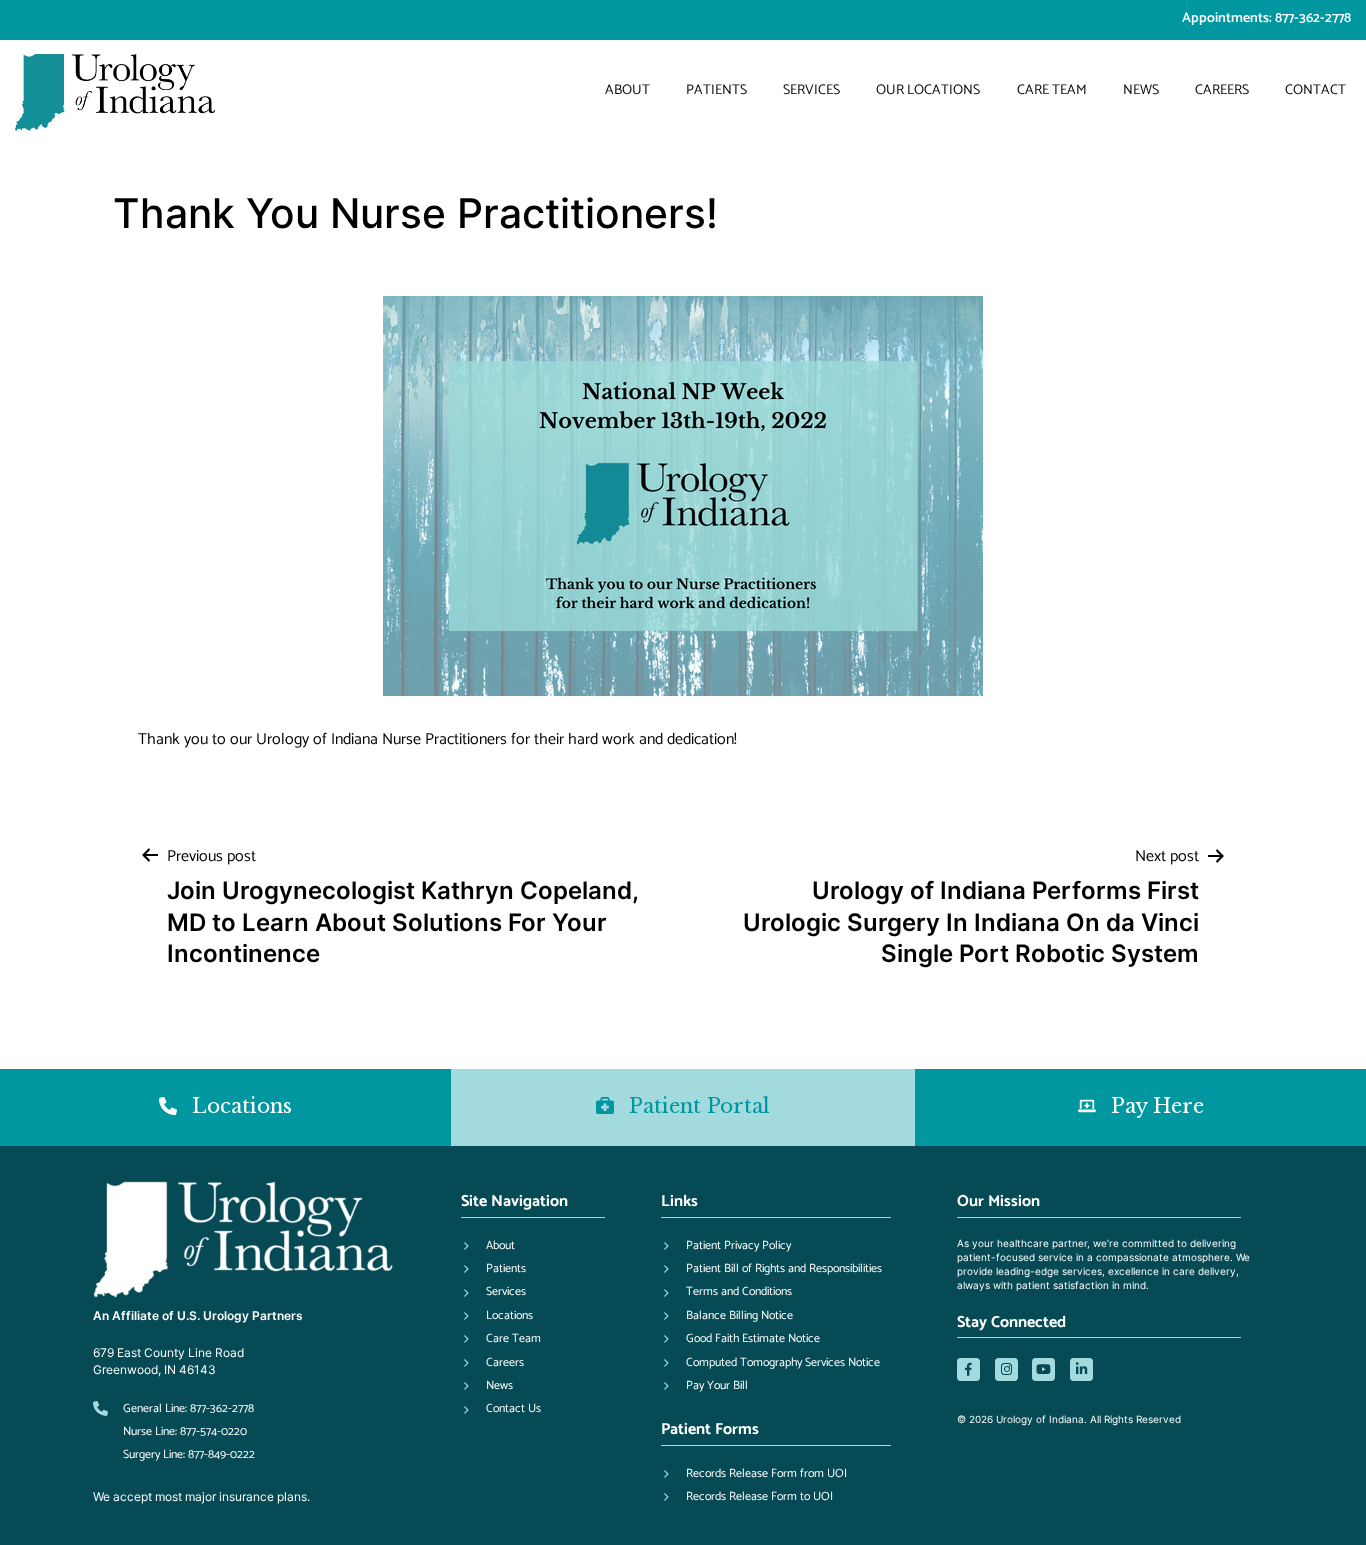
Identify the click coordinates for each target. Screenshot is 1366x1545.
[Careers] (492, 1363)
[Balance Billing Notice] (727, 1316)
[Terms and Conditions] (726, 1292)
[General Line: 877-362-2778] (173, 1409)
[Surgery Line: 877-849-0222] (174, 1455)
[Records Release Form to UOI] (747, 1497)
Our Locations (928, 90)
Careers (1222, 90)
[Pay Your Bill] (704, 1386)
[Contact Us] (501, 1409)
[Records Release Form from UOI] (754, 1474)
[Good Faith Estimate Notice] (740, 1339)
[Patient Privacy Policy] (726, 1246)
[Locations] (497, 1316)
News (1141, 90)
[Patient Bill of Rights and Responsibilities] (771, 1269)
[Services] (493, 1292)
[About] (488, 1246)
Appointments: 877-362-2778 (1266, 18)
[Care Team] (501, 1339)
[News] (487, 1386)
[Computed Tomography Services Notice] (770, 1363)
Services (811, 90)
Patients (716, 90)
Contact (1315, 90)
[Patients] (493, 1269)
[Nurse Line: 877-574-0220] (170, 1432)
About (627, 90)
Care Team (1052, 90)
